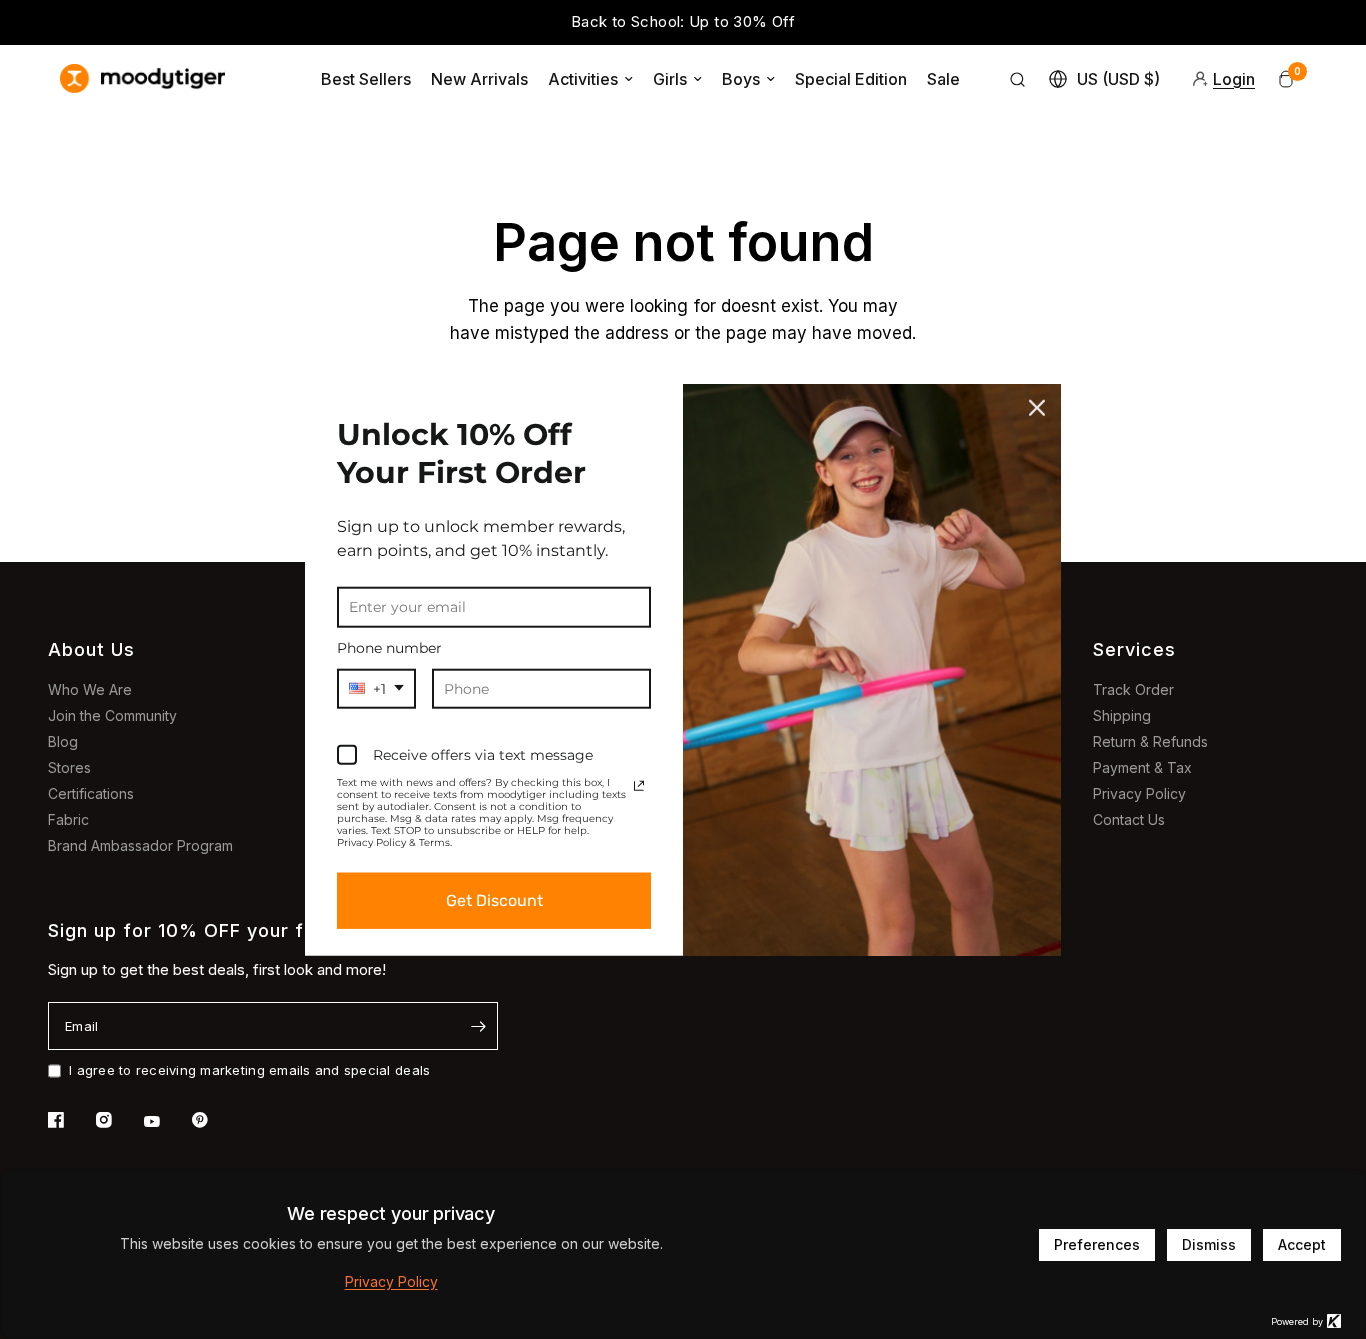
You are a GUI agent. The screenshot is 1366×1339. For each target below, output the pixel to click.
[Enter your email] (478, 1026)
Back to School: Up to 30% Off (683, 21)
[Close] (1037, 407)
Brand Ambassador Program (140, 845)
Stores (69, 767)
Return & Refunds (1150, 741)
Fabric (68, 819)
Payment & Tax (1142, 767)
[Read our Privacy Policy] (639, 786)
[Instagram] (118, 1120)
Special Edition (851, 79)
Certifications (91, 793)
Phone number (389, 647)
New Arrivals (479, 79)
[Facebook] (70, 1120)
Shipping (1122, 715)
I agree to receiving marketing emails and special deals (249, 1070)
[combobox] (376, 688)
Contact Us (1129, 819)
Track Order (1133, 689)
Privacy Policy (1139, 793)
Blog (63, 741)
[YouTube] (166, 1122)
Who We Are (90, 689)
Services (1134, 649)
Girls (670, 79)
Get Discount (494, 900)
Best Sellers (366, 79)
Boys (741, 79)
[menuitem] (366, 79)
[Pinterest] (214, 1120)
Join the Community (112, 715)
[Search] (1018, 79)
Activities (583, 79)
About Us (91, 649)
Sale (943, 79)
